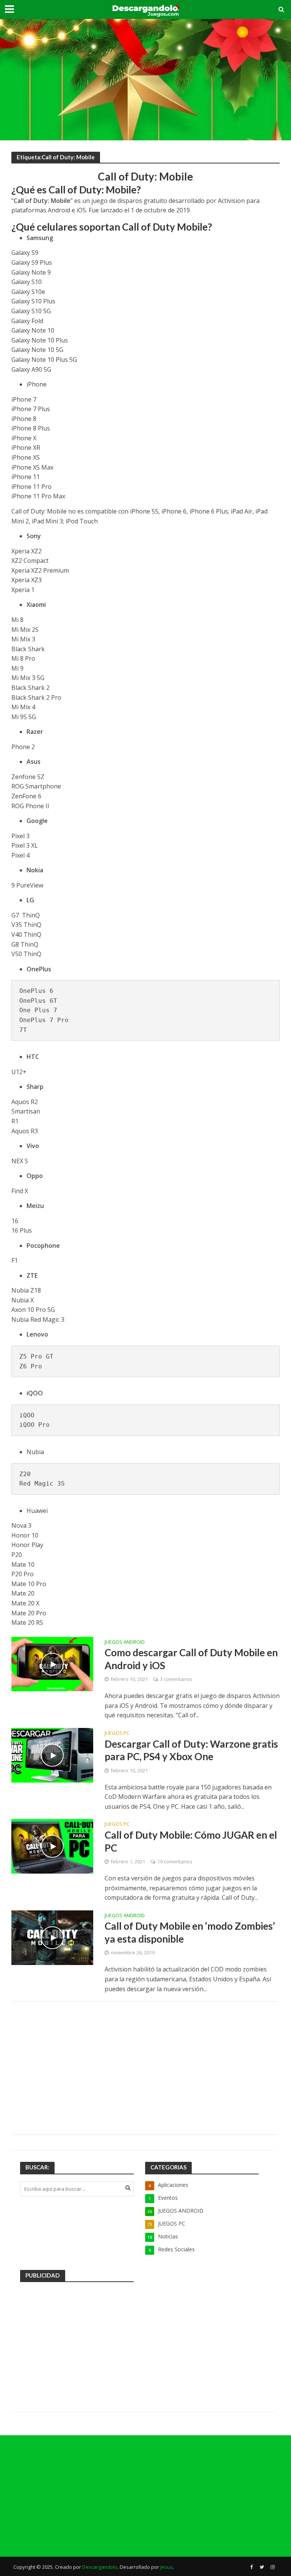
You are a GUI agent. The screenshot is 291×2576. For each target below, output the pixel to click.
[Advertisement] (145, 80)
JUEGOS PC (117, 1733)
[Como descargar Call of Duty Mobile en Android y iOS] (52, 1663)
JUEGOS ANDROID (125, 1642)
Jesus (167, 2567)
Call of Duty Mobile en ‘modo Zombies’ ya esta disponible (190, 1932)
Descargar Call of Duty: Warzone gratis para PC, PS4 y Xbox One (191, 1750)
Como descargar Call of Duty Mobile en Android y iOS (191, 1659)
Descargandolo (100, 2567)
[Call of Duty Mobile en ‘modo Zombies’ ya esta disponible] (52, 1937)
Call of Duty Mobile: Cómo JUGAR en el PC (191, 1841)
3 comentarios (176, 1679)
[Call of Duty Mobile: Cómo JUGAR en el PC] (52, 1846)
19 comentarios (175, 1861)
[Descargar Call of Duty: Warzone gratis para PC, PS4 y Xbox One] (52, 1755)
